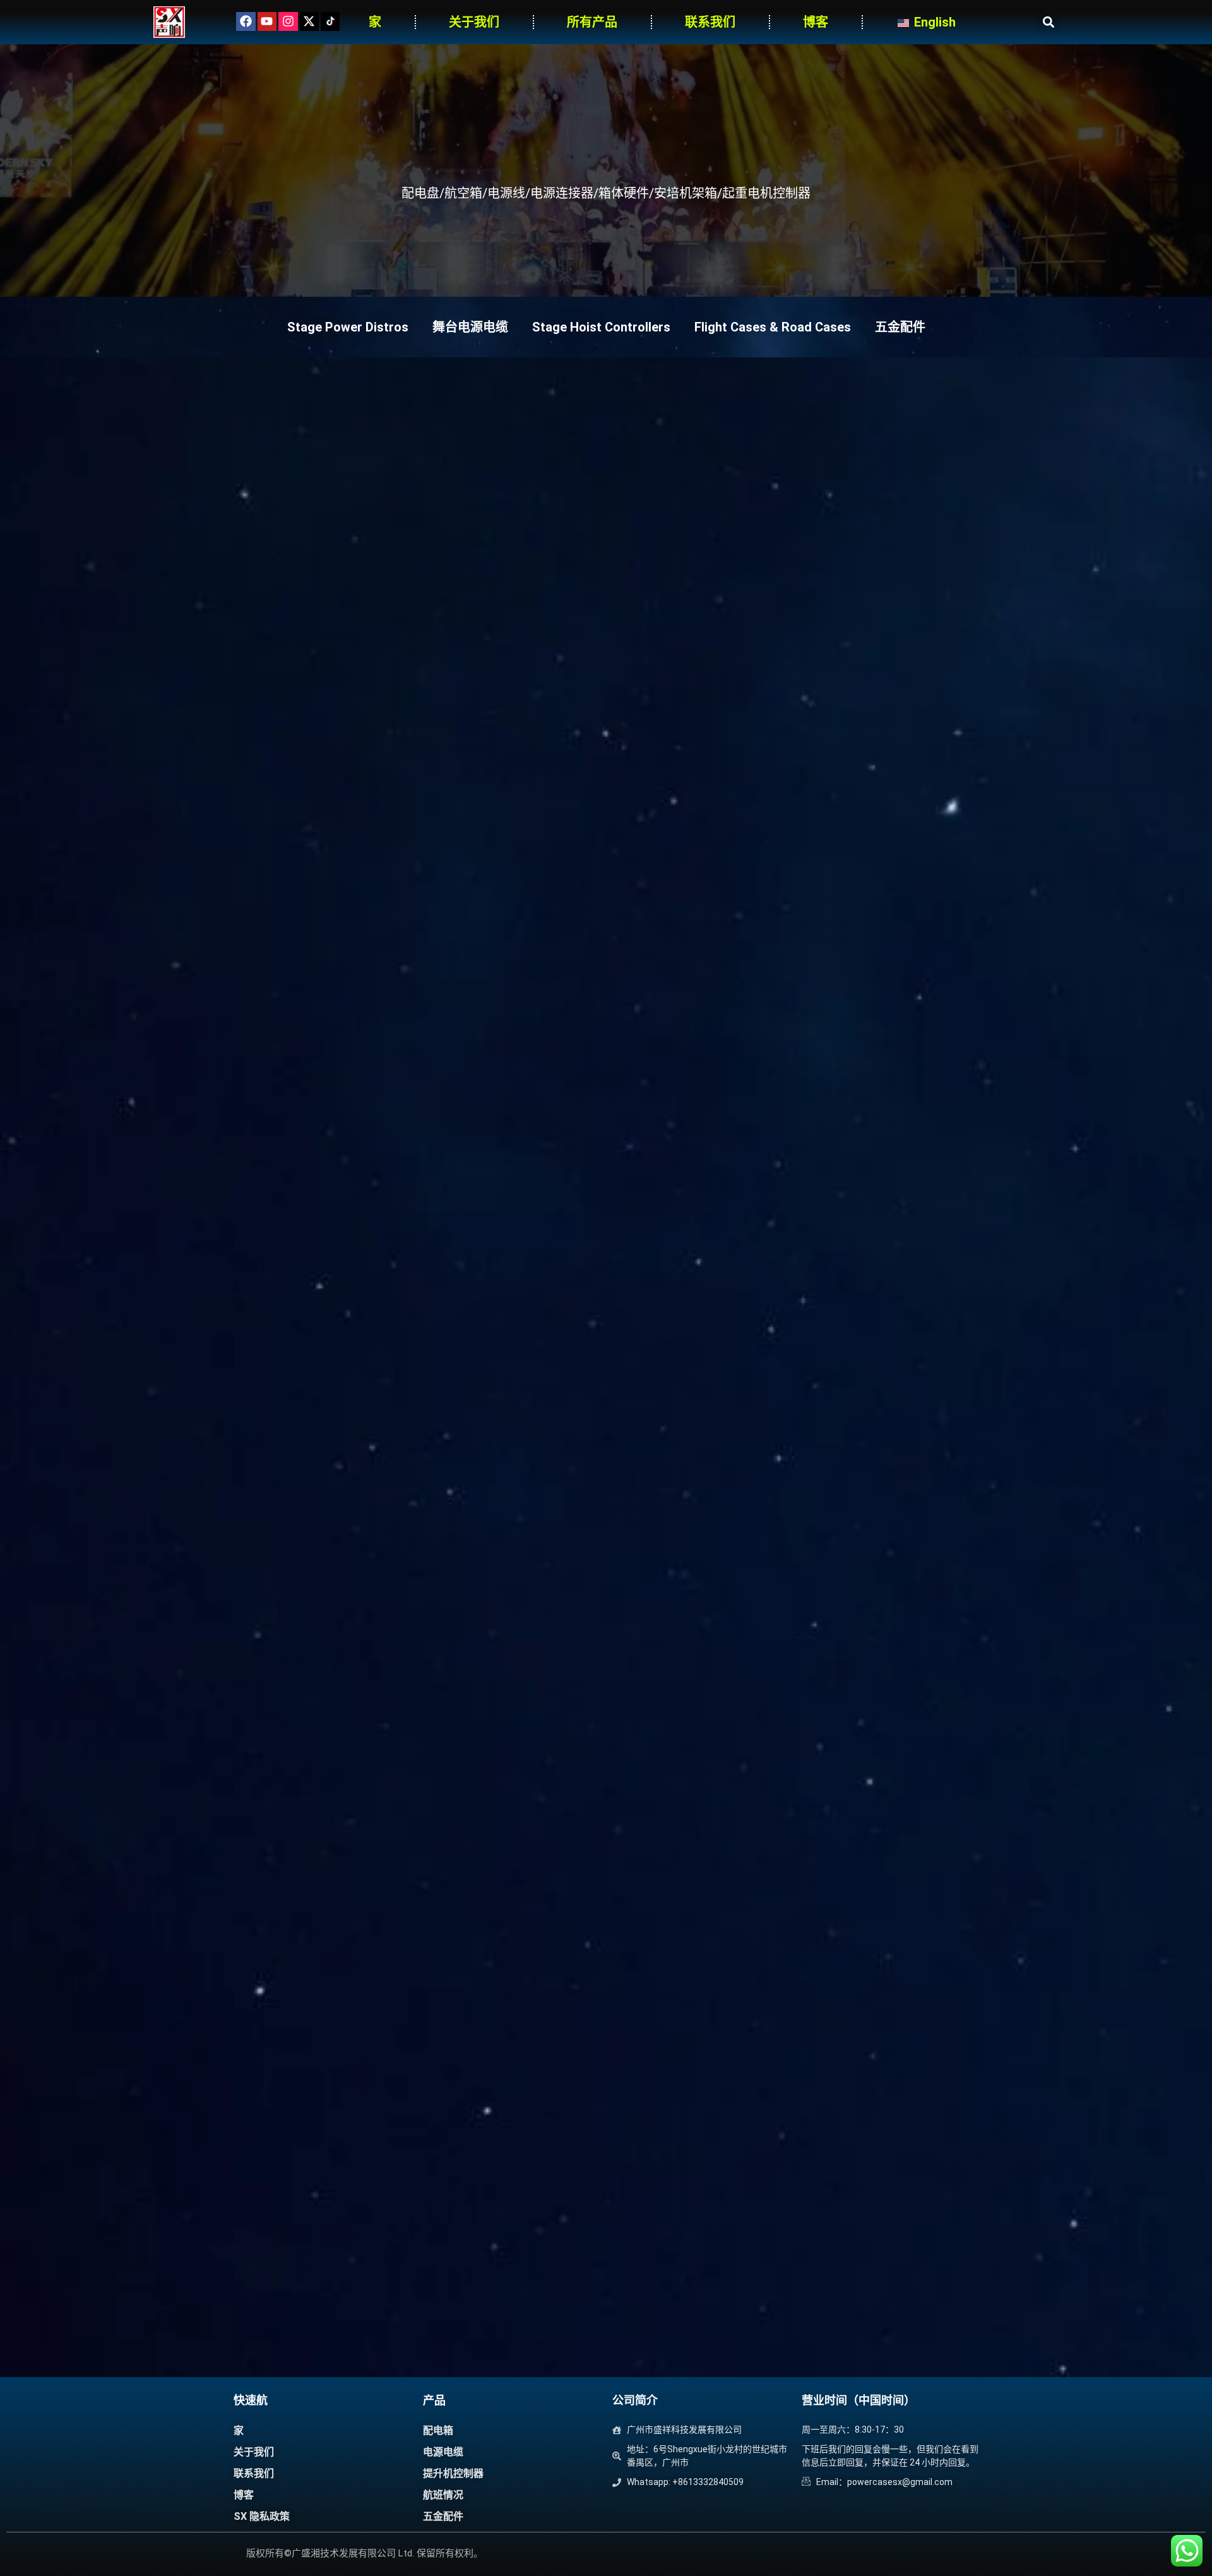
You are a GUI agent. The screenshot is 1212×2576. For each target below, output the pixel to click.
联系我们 (710, 22)
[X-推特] (309, 21)
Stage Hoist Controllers (601, 327)
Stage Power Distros (348, 327)
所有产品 (592, 22)
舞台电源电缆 (470, 327)
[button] (1048, 22)
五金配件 (900, 327)
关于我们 (474, 22)
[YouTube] (267, 21)
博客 (816, 22)
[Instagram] (288, 21)
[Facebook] (246, 21)
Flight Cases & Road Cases (773, 327)
